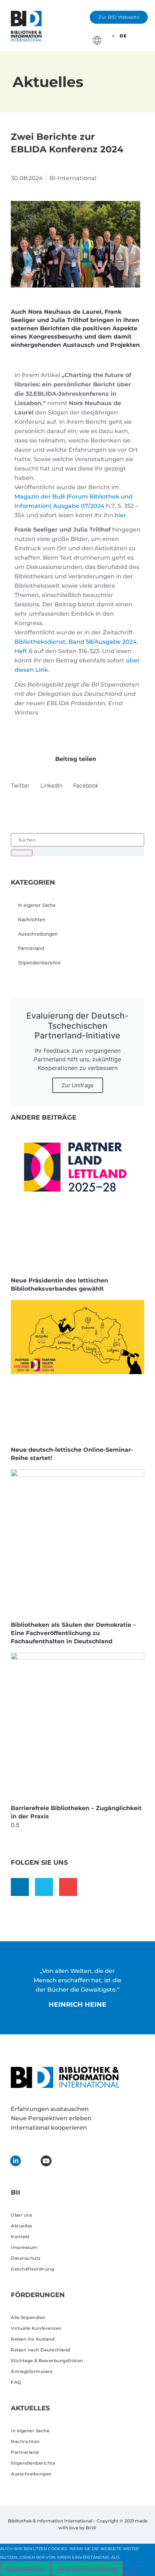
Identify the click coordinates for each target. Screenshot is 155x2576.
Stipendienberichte (39, 963)
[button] (146, 35)
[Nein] (129, 2571)
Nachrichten (32, 919)
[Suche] (22, 853)
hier (120, 515)
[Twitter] (44, 1887)
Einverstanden (25, 2568)
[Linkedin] (20, 1887)
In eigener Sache (37, 905)
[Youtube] (68, 1887)
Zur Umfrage (78, 1085)
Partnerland (31, 948)
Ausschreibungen (38, 934)
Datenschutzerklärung (87, 2568)
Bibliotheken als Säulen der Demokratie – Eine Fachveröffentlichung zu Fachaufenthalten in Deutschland (73, 1633)
